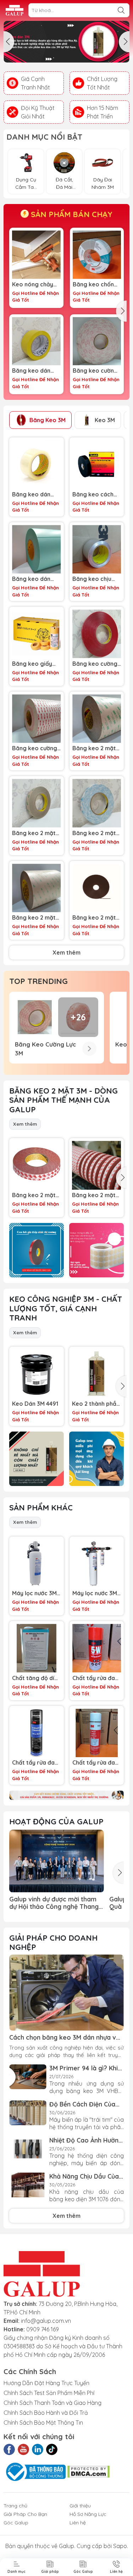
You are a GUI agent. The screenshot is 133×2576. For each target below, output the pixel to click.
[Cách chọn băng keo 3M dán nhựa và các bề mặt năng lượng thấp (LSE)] (66, 1992)
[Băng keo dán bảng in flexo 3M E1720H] (37, 549)
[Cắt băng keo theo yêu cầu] (96, 1250)
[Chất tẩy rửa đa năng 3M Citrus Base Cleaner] (37, 1733)
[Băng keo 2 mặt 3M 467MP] (37, 803)
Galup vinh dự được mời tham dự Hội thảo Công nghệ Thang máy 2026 (54, 1903)
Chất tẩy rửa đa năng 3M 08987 (94, 1763)
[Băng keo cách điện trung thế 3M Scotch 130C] (97, 465)
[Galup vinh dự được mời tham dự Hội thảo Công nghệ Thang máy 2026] (57, 1861)
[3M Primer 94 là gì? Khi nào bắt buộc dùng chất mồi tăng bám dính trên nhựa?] (28, 2077)
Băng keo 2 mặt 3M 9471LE (34, 918)
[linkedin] (38, 2449)
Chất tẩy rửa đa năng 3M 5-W (94, 1678)
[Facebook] (9, 2449)
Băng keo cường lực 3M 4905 (95, 664)
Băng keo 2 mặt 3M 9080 (94, 1195)
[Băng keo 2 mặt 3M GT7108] (97, 888)
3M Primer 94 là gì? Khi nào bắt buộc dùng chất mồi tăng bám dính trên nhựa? (85, 2068)
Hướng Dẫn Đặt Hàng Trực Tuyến (46, 2383)
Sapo (120, 2546)
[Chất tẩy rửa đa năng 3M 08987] (97, 1733)
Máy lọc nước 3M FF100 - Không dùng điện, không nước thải (35, 1593)
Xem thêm (66, 952)
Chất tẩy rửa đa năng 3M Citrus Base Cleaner (33, 1763)
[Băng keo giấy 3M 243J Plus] (37, 634)
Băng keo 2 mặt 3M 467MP (34, 833)
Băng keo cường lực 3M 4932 (35, 748)
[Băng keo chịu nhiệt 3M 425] (97, 549)
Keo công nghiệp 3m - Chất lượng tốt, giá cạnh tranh (66, 1308)
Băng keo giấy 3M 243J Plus (32, 664)
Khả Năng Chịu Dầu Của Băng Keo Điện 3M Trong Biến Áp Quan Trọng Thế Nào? (87, 2176)
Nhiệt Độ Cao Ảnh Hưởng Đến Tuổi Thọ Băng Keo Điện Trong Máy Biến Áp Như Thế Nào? (86, 2140)
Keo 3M (105, 420)
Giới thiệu (80, 2506)
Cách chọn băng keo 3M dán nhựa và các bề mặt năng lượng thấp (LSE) (65, 2037)
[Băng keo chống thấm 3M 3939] (97, 255)
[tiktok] (52, 2449)
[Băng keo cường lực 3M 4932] (37, 719)
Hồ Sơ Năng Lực (88, 2514)
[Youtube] (23, 2449)
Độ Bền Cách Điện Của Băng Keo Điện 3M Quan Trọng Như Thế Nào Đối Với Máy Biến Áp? (85, 2104)
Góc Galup (16, 2523)
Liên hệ (78, 2523)
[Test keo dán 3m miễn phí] (96, 1459)
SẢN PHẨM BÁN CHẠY (71, 214)
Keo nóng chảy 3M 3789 (33, 284)
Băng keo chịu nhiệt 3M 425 (92, 579)
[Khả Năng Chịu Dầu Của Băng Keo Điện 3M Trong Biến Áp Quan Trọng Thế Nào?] (28, 2185)
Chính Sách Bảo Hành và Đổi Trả (46, 2413)
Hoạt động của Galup (56, 1822)
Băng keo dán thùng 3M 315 (31, 494)
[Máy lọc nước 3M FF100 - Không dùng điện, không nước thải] (37, 1564)
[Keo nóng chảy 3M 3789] (36, 255)
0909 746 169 (43, 2329)
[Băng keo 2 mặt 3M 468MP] (97, 719)
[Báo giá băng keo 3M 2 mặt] (37, 1250)
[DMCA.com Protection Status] (88, 2471)
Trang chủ (15, 2506)
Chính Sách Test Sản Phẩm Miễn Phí (49, 2393)
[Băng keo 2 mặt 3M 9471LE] (37, 888)
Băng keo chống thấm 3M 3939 (95, 284)
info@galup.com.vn (46, 2321)
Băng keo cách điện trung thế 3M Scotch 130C (96, 494)
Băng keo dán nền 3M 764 (31, 371)
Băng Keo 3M (48, 420)
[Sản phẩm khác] (66, 1795)
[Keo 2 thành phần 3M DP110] (96, 1374)
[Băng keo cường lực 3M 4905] (97, 634)
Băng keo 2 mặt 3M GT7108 (94, 918)
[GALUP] (15, 10)
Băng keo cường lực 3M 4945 (95, 371)
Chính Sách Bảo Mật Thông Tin (43, 2423)
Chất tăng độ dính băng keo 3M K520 (36, 1678)
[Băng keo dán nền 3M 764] (36, 341)
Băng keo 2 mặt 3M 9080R (34, 1195)
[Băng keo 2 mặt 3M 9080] (96, 1165)
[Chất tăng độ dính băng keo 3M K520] (37, 1648)
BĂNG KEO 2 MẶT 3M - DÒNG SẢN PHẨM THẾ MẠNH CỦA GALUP (63, 1100)
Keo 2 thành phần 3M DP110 (96, 1404)
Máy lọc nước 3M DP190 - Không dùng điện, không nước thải (96, 1593)
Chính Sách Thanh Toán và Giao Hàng (52, 2403)
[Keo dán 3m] (37, 1459)
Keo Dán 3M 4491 (35, 1404)
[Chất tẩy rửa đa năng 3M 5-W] (97, 1648)
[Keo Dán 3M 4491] (37, 1374)
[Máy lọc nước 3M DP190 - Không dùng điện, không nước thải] (97, 1564)
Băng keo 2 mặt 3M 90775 (94, 833)
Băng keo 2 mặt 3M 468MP (94, 748)
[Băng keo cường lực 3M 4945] (97, 341)
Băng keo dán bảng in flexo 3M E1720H (35, 579)
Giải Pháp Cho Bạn (25, 2514)
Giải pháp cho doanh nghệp (53, 1942)
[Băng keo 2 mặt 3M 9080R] (37, 1165)
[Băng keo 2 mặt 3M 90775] (97, 803)
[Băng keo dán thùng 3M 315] (37, 465)
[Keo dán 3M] (66, 42)
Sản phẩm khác (41, 1508)
